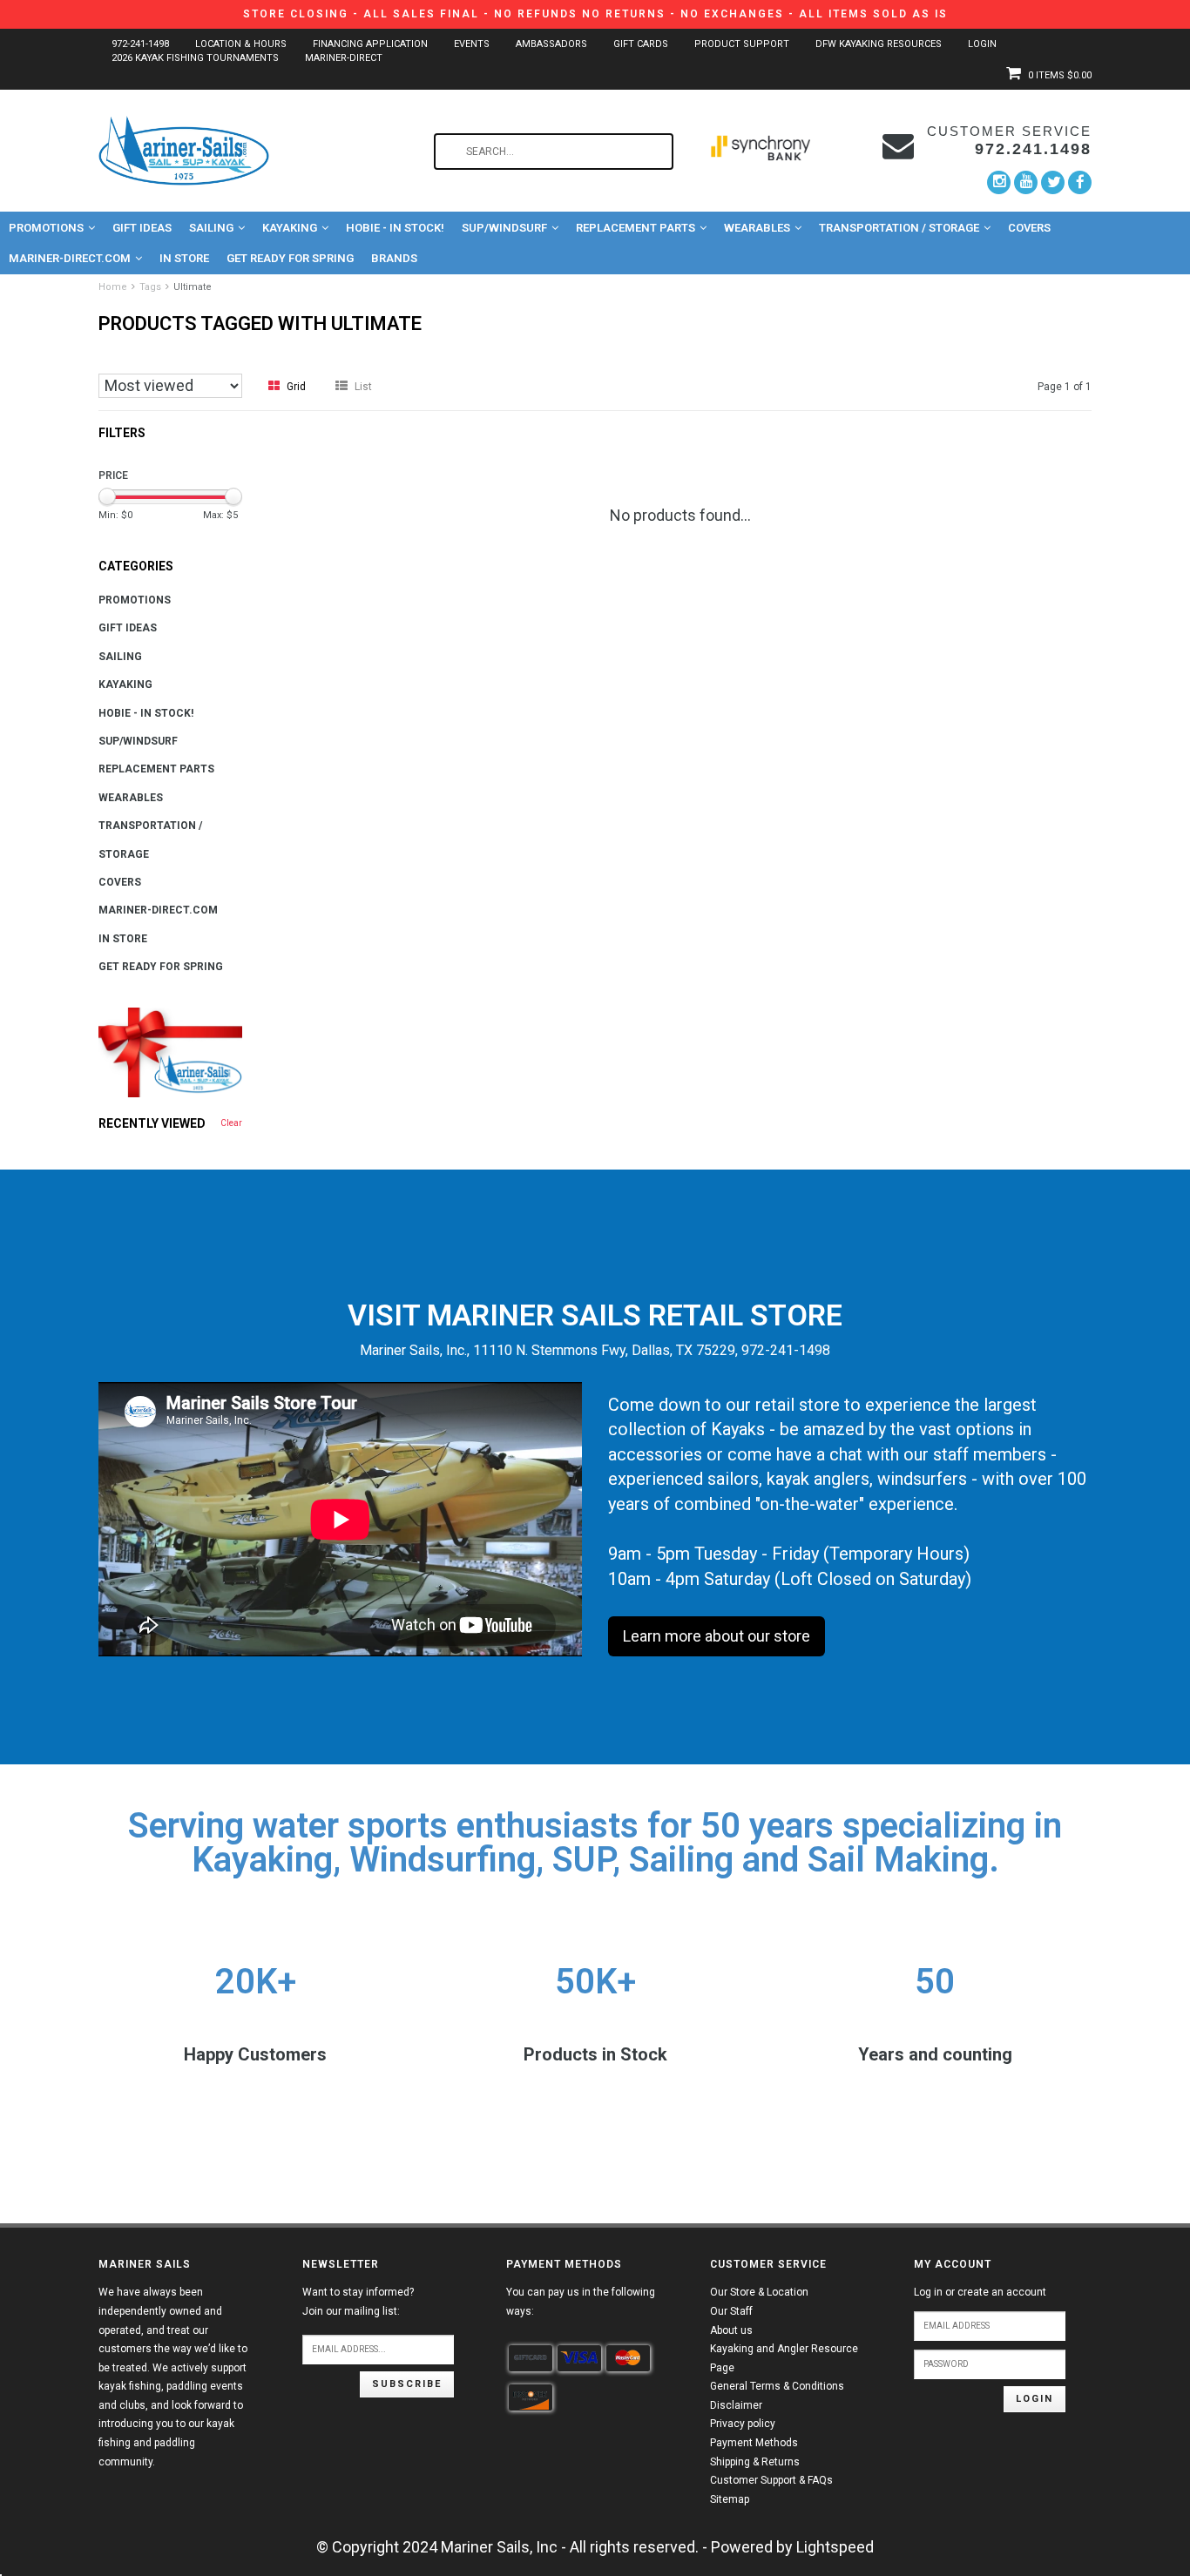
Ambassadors (551, 44)
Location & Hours (241, 44)
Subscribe (407, 2384)
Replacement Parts (636, 228)
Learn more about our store (717, 1636)
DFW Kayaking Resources (879, 44)
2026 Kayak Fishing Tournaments (195, 58)
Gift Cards (641, 44)
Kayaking (290, 228)
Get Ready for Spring (290, 258)
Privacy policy (743, 2424)
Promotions (46, 228)
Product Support (742, 44)
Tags (150, 287)
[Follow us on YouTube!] (1026, 182)
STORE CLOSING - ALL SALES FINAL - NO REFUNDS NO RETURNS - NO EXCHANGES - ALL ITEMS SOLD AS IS (595, 14)
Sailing (211, 228)
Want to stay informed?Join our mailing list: (358, 2302)
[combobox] (554, 152)
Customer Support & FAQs (771, 2480)
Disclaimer (736, 2405)
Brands (394, 258)
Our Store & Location (759, 2292)
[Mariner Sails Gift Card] (170, 1052)
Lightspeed (835, 2547)
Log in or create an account (980, 2292)
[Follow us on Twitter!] (1053, 182)
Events (472, 44)
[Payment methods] (531, 2358)
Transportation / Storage (899, 228)
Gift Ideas (142, 228)
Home (113, 287)
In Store (184, 258)
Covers (1029, 228)
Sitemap (730, 2499)
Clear (231, 1123)
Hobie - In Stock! (395, 228)
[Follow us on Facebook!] (1080, 182)
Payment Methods (754, 2443)
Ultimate (193, 287)
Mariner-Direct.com (70, 258)
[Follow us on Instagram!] (999, 182)
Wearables (757, 228)
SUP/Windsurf (504, 228)
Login (982, 44)
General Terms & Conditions (777, 2386)
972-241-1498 (140, 44)
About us (731, 2330)
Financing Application (370, 44)
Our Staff (731, 2311)
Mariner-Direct (344, 58)
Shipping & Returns (755, 2462)
